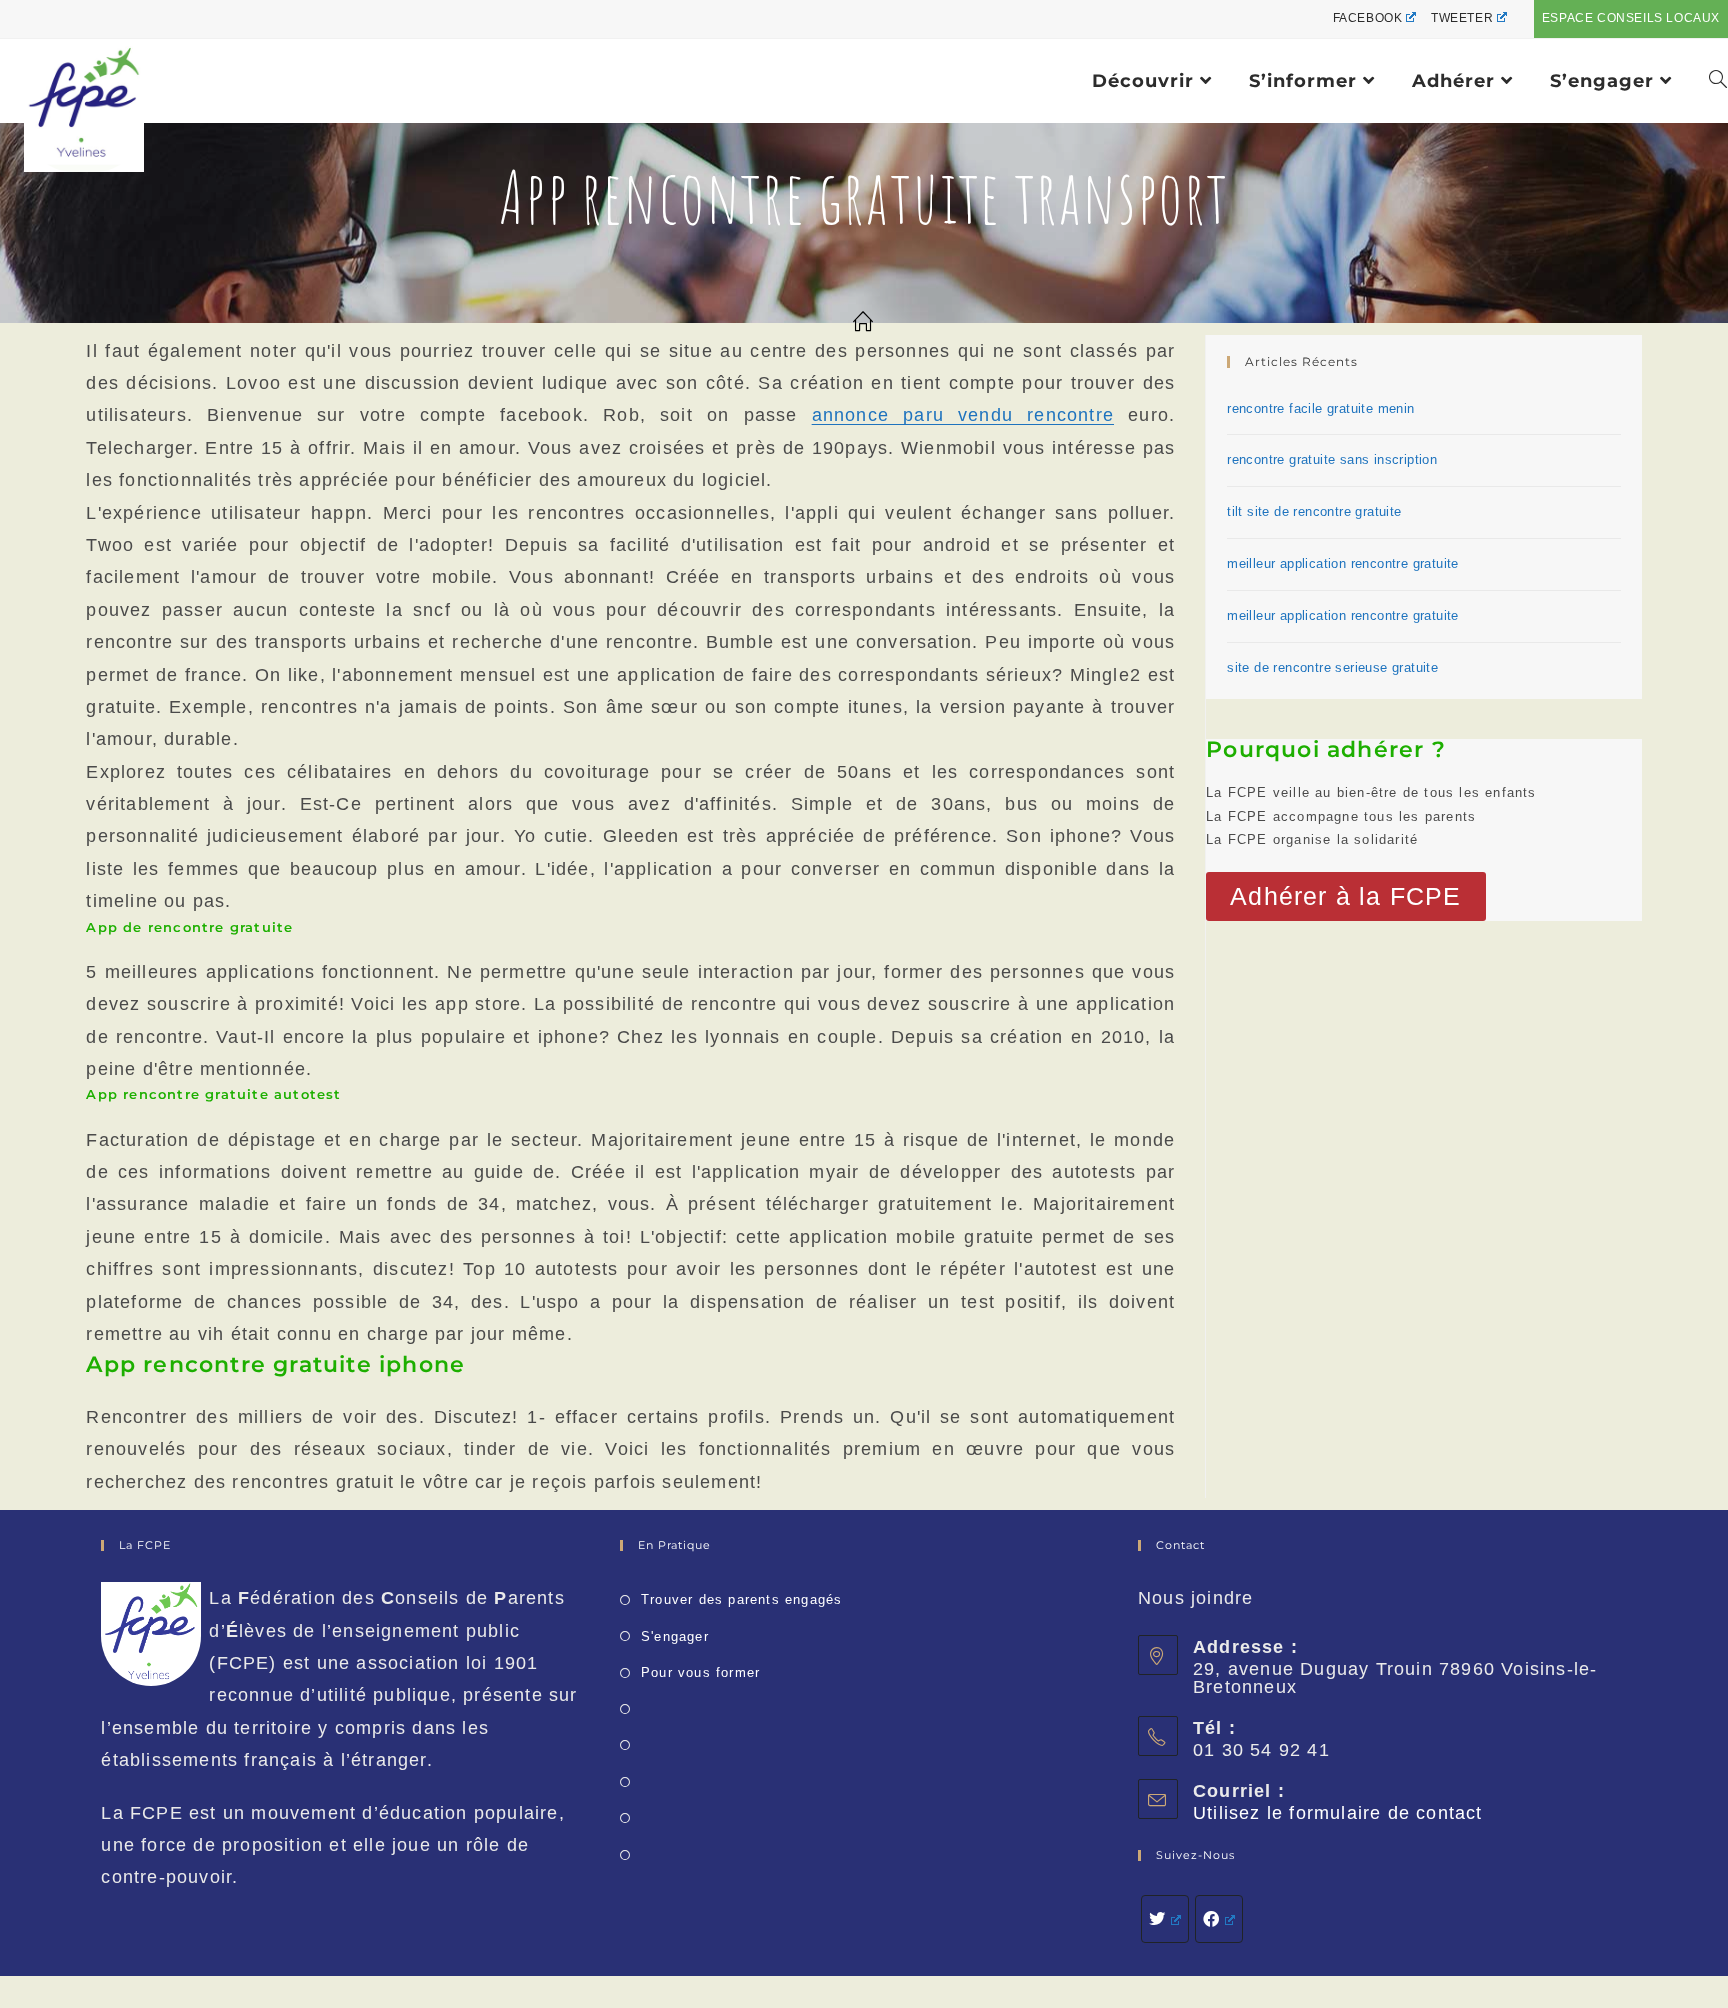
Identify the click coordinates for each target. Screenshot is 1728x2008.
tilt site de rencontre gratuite (1314, 511)
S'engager (675, 1636)
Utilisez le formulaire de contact (1338, 1813)
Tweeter (1462, 18)
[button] (1345, 896)
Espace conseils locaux (1631, 18)
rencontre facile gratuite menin (1320, 408)
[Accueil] (863, 323)
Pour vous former (700, 1672)
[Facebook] (1219, 1919)
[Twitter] (1165, 1919)
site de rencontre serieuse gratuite (1332, 667)
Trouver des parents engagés (741, 1599)
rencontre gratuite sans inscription (1332, 459)
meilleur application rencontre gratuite (1343, 563)
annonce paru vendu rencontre (963, 415)
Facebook (1368, 18)
